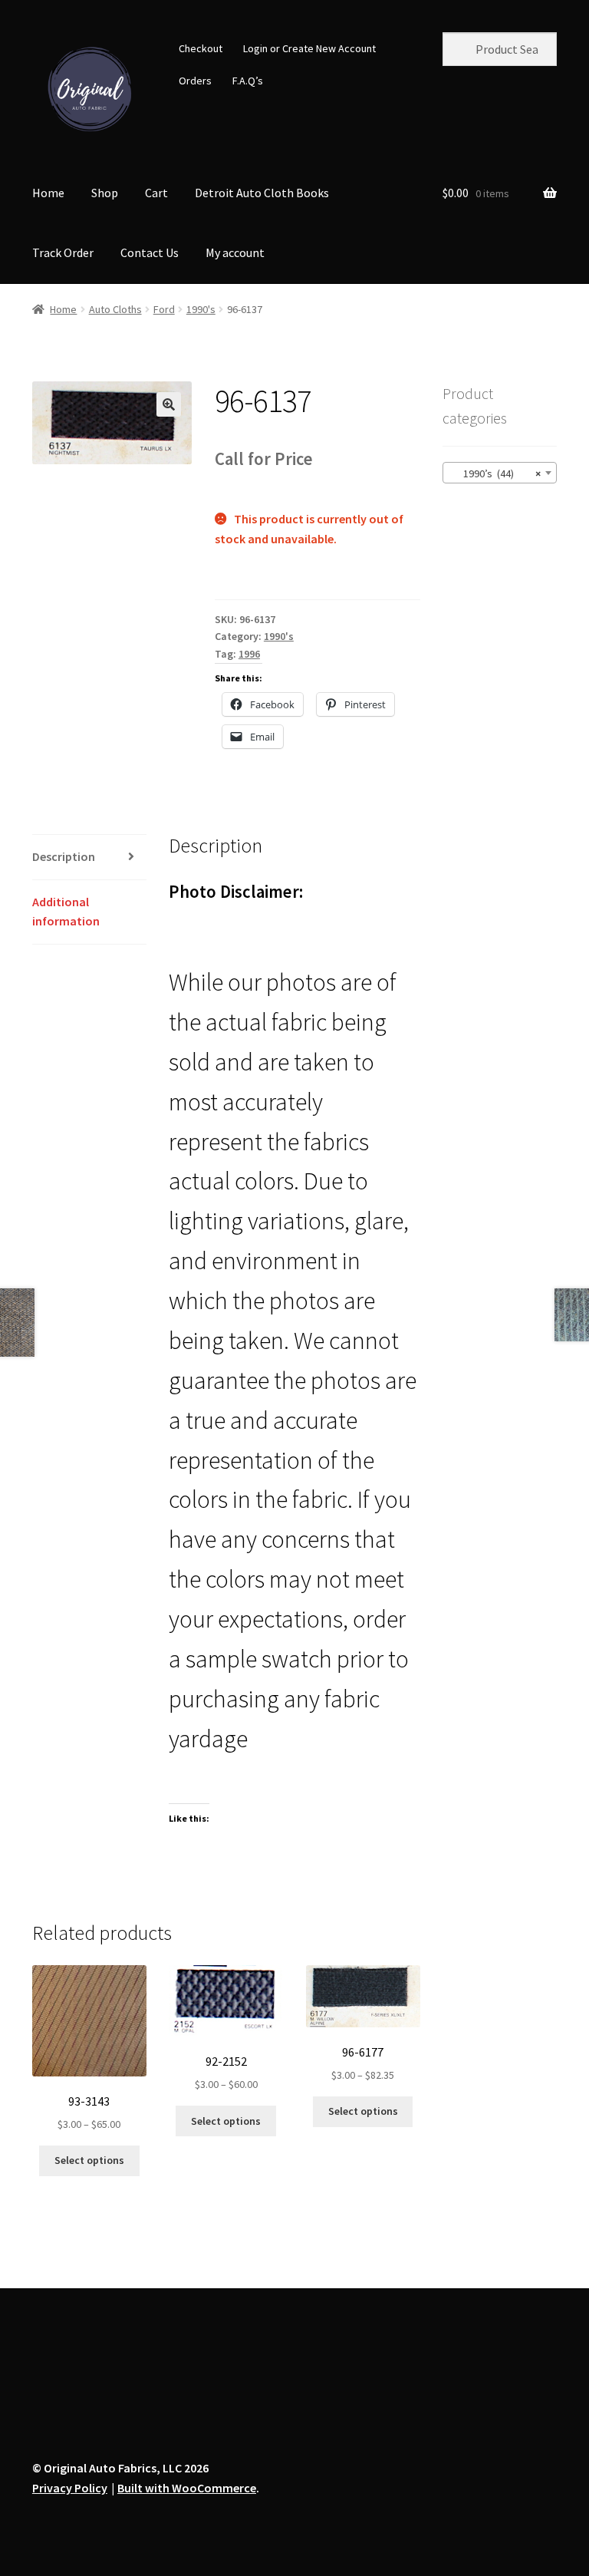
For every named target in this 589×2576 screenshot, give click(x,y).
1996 (249, 654)
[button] (169, 404)
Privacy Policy (70, 2488)
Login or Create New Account (309, 48)
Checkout (201, 48)
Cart (156, 193)
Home (48, 193)
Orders (195, 81)
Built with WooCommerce (187, 2488)
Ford (164, 309)
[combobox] (500, 473)
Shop (105, 193)
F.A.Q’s (248, 81)
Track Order (63, 252)
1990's (201, 309)
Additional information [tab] (66, 912)
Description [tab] (64, 856)
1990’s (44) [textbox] (495, 473)
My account (235, 252)
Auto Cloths (115, 309)
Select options (89, 2160)
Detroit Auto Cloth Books (262, 193)
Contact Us (150, 252)
